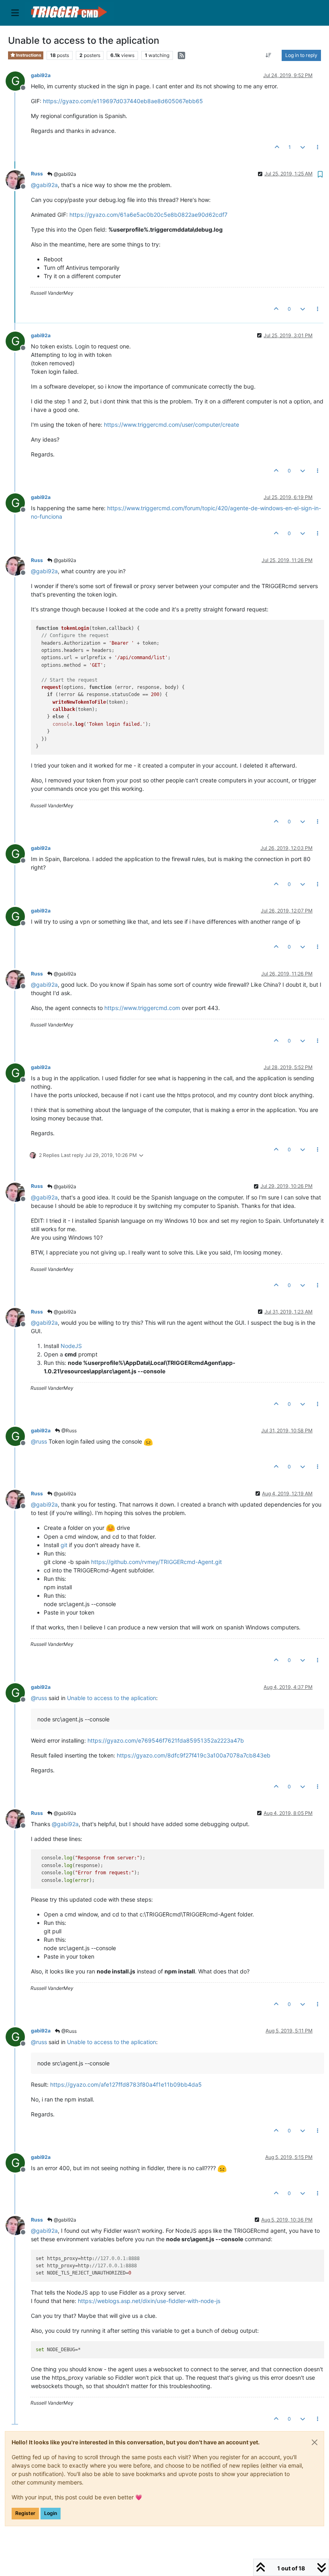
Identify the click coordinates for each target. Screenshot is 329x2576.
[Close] (315, 2442)
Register (25, 2513)
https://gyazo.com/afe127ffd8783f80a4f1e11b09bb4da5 (126, 2084)
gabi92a (41, 75)
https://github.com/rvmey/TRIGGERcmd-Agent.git (156, 1562)
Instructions (28, 55)
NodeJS (71, 1346)
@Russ (68, 1431)
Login (51, 2513)
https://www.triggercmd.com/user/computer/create (172, 425)
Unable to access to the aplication (112, 1698)
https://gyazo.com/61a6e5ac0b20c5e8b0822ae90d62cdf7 (148, 215)
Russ (37, 174)
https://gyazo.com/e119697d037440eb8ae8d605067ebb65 (123, 101)
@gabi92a (64, 174)
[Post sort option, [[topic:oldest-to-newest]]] (269, 55)
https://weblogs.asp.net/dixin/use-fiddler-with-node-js (149, 2301)
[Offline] (18, 179)
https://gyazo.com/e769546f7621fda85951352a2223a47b (166, 1740)
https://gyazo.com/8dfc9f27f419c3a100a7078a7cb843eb (194, 1755)
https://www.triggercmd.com (142, 1008)
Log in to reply (301, 55)
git (64, 1545)
